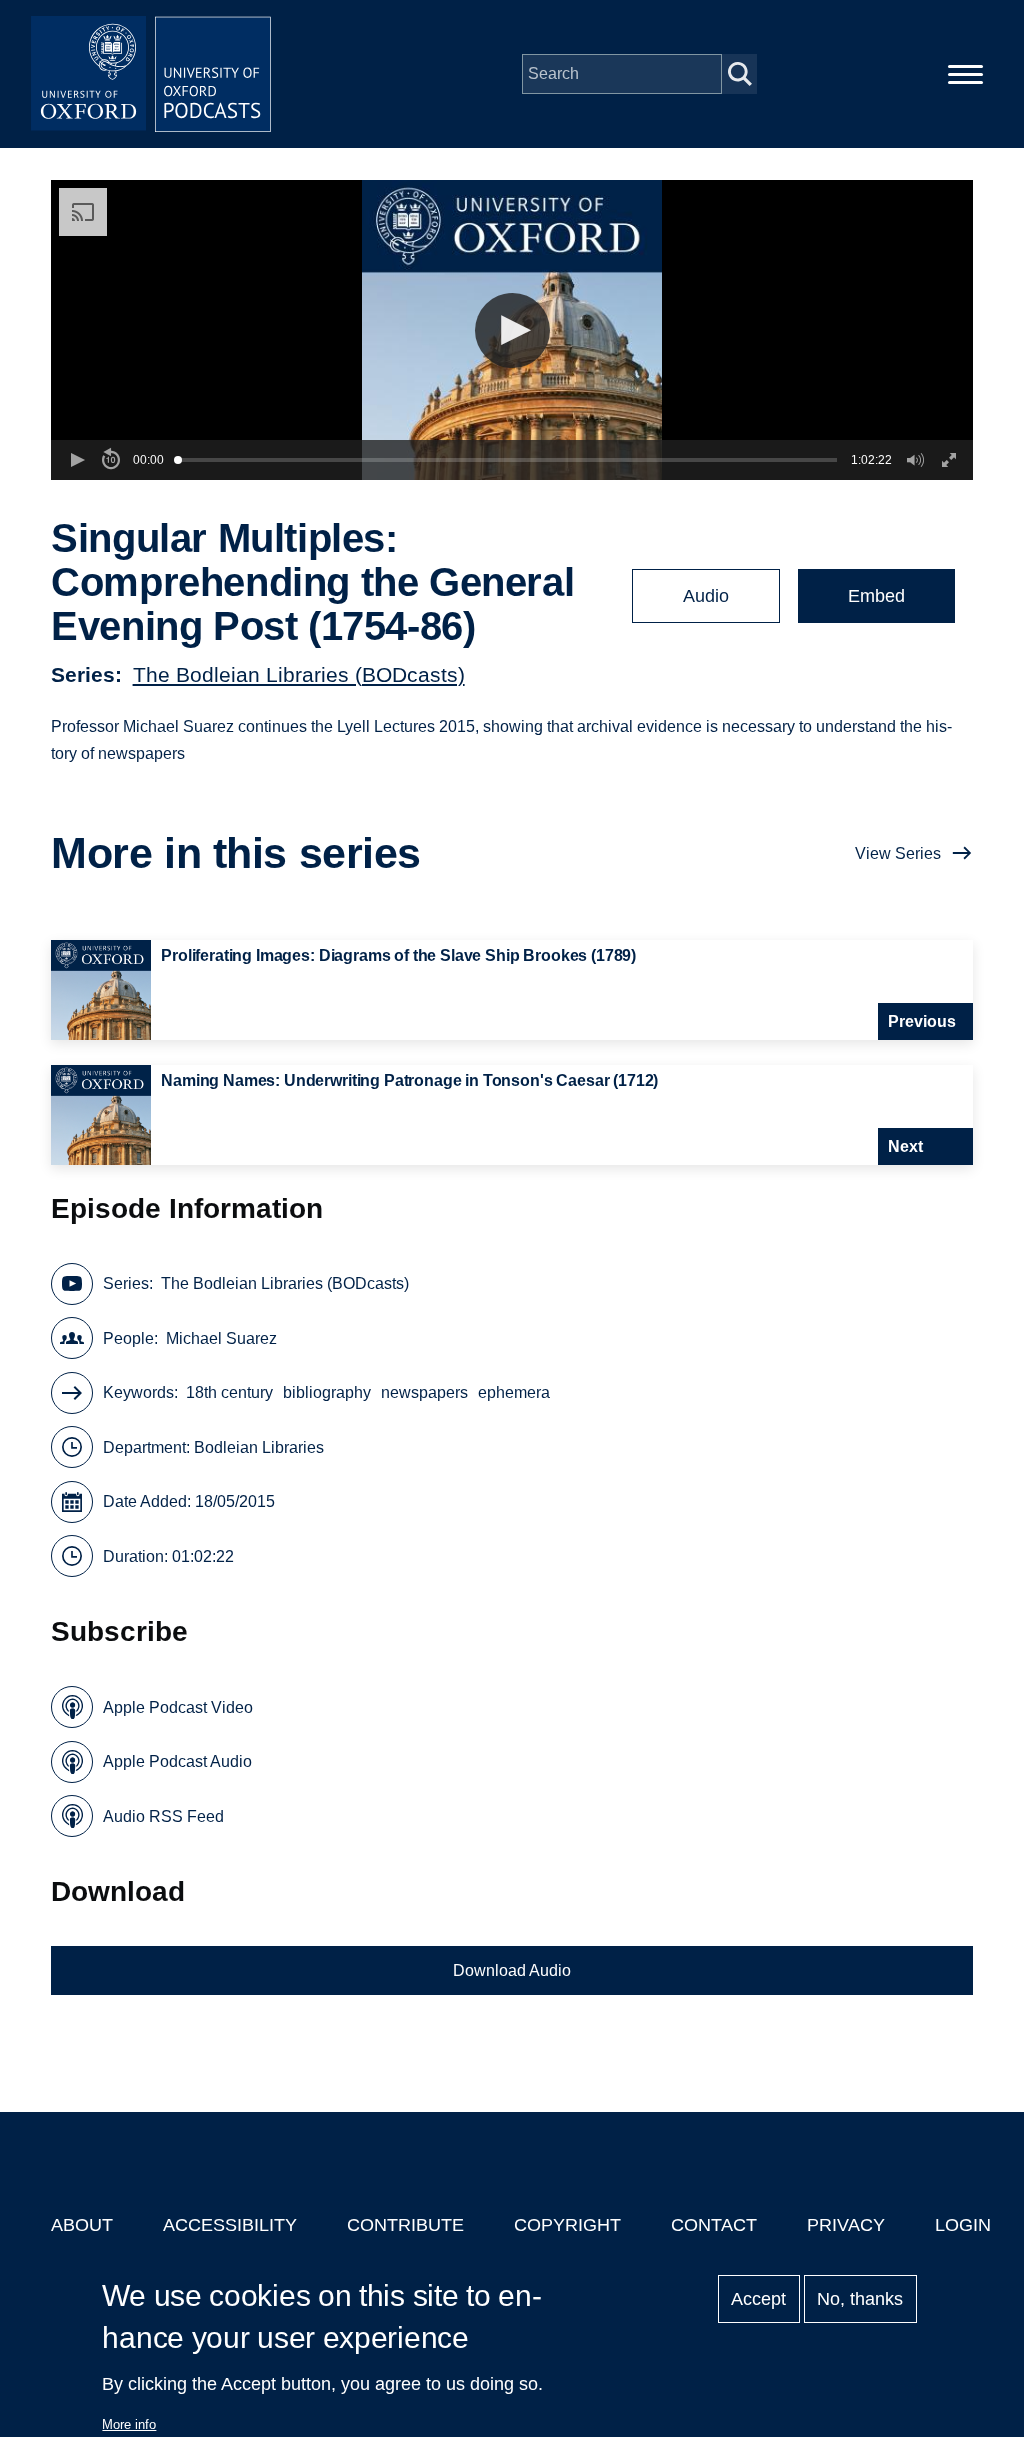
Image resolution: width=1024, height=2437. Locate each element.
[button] (512, 330)
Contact (714, 2225)
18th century (229, 1392)
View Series (898, 853)
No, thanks (860, 2299)
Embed (876, 596)
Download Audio (512, 1970)
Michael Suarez (221, 1338)
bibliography (327, 1392)
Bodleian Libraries (259, 1447)
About (82, 2225)
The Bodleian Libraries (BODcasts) (299, 674)
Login (963, 2225)
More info (129, 2424)
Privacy (846, 2225)
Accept (758, 2299)
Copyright (567, 2225)
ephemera (514, 1392)
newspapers (424, 1392)
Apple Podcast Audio (177, 1761)
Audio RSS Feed (163, 1816)
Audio (706, 596)
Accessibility (230, 2225)
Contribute (405, 2225)
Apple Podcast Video (178, 1707)
